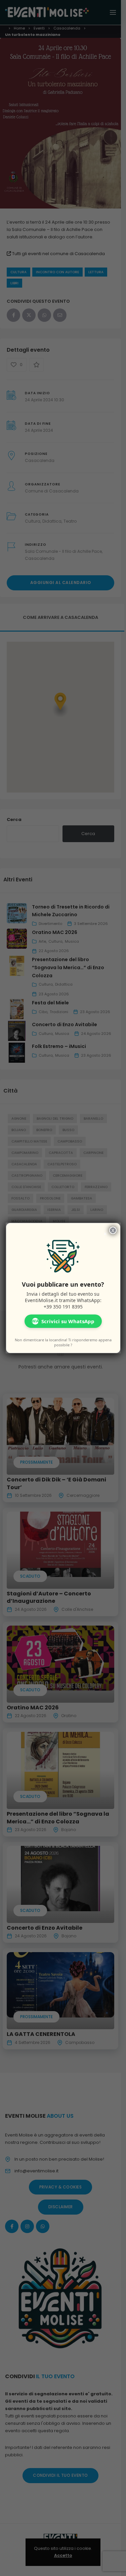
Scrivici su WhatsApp (63, 1321)
